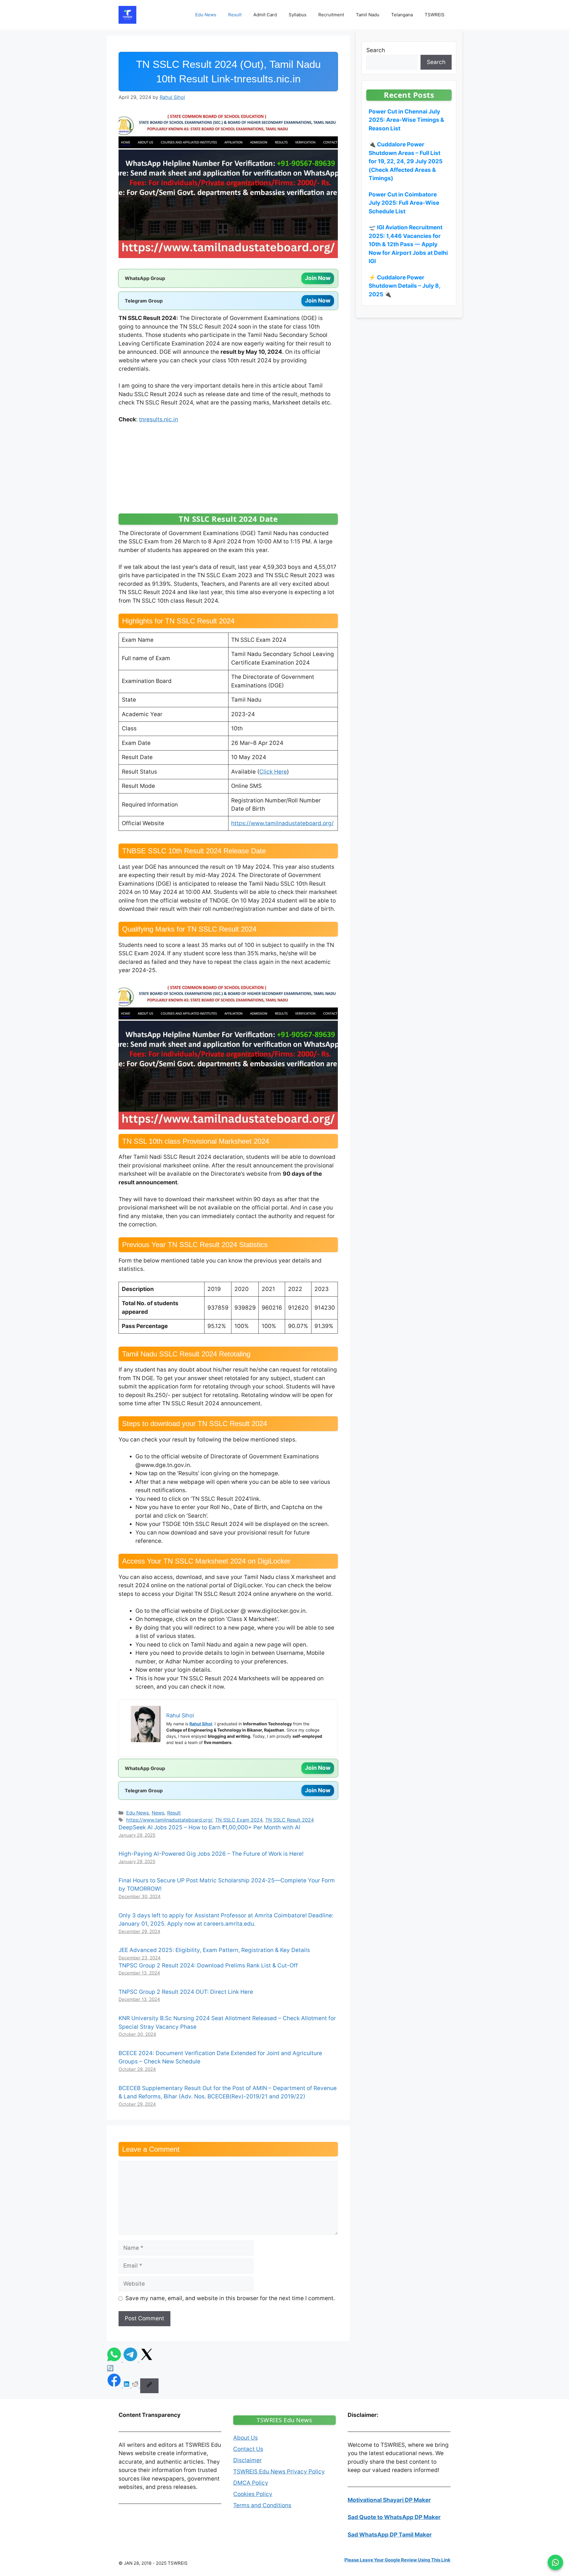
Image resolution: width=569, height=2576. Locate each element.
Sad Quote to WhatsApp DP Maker (394, 2517)
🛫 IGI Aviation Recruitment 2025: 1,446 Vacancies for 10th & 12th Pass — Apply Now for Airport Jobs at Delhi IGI (408, 244)
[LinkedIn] (127, 2386)
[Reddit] (136, 2386)
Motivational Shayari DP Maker (389, 2500)
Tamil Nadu (368, 15)
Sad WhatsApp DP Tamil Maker (390, 2535)
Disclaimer (247, 2460)
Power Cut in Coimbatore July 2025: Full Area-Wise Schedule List (404, 203)
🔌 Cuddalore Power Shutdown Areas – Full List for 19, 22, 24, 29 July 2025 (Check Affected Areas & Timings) (406, 161)
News (158, 1813)
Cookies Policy (253, 2494)
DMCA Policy (251, 2483)
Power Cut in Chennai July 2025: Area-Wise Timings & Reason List (406, 120)
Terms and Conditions (262, 2505)
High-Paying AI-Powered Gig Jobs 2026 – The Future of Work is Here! (211, 1854)
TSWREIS (435, 15)
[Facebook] (115, 2386)
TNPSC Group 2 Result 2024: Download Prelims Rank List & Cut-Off (208, 1965)
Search (376, 50)
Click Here (273, 772)
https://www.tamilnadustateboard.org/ (282, 823)
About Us (246, 2438)
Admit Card (265, 15)
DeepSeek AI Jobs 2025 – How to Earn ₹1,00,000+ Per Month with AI (209, 1827)
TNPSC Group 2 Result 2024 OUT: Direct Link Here (186, 1992)
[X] (147, 2360)
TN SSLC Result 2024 (290, 1820)
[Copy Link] (149, 2386)
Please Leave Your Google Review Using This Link (397, 2560)
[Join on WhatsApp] (555, 2562)
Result (235, 15)
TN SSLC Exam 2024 (239, 1820)
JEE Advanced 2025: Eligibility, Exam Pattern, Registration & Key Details (214, 1950)
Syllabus (298, 15)
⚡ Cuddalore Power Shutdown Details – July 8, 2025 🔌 (405, 286)
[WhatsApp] (115, 2360)
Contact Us (248, 2449)
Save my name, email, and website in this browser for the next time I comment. (230, 2298)
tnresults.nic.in (159, 419)
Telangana (402, 15)
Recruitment (331, 15)
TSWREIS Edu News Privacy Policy (279, 2472)
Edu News (206, 15)
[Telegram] (131, 2360)
